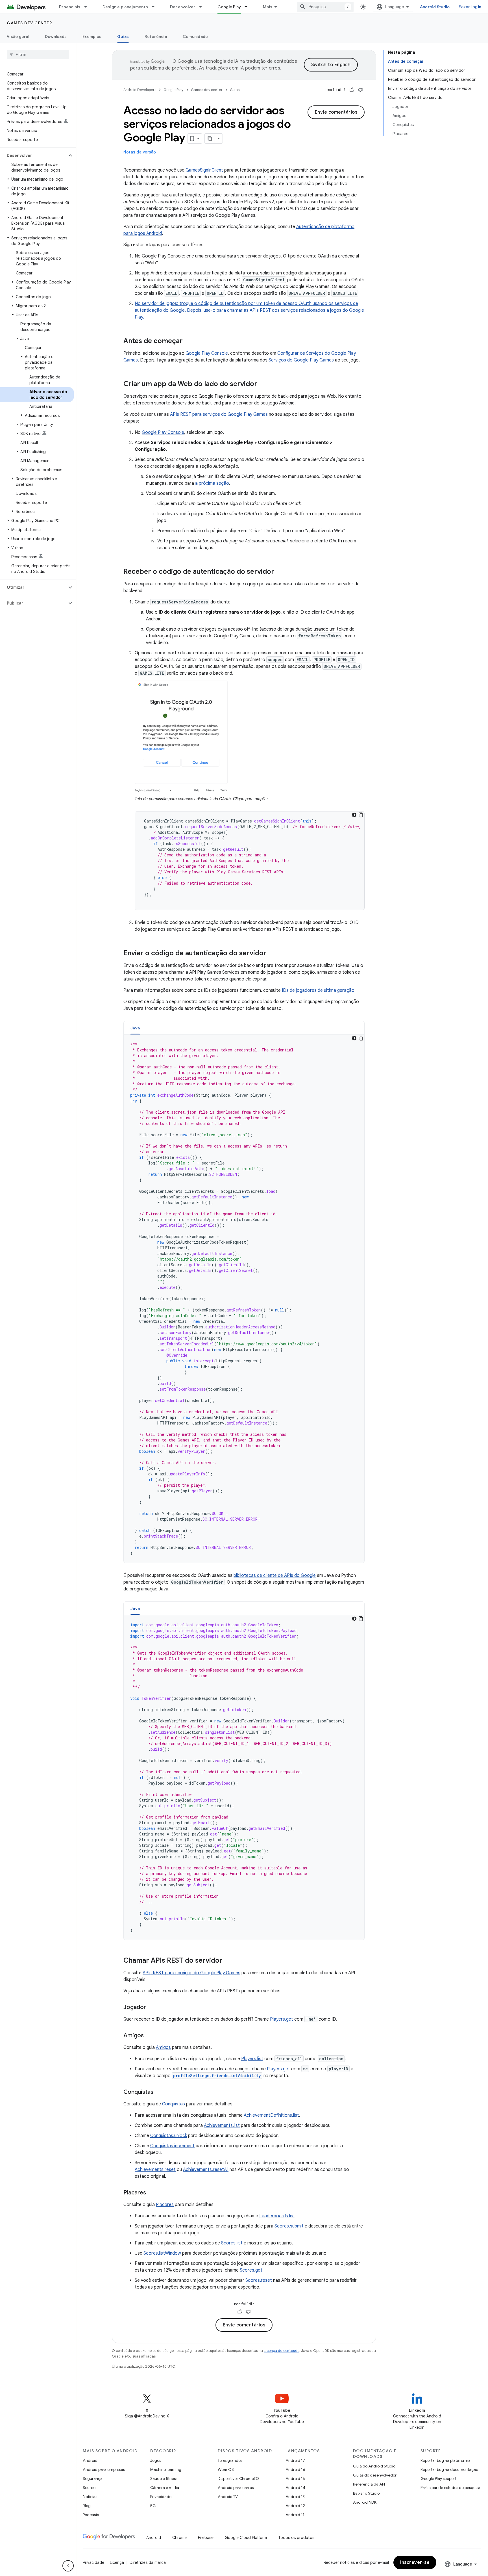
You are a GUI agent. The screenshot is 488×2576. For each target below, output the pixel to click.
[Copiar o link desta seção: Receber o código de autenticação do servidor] (280, 572)
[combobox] (325, 7)
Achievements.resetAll (206, 2170)
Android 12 (295, 2506)
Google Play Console (207, 353)
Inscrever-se (415, 2562)
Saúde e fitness (164, 2478)
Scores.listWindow (162, 2253)
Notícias (90, 2497)
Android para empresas (104, 2469)
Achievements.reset (155, 2170)
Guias (123, 36)
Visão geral (18, 36)
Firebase (206, 2538)
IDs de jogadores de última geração (318, 990)
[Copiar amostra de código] (361, 815)
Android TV (228, 2497)
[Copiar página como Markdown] (210, 138)
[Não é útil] (360, 90)
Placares (165, 2205)
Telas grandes (230, 2460)
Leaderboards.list (277, 2216)
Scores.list (232, 2243)
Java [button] (135, 1028)
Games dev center (29, 23)
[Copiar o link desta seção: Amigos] (149, 2036)
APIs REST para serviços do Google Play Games (219, 414)
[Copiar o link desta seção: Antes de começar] (188, 341)
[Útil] (352, 90)
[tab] (135, 1028)
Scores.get (251, 2270)
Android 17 (295, 2460)
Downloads (56, 36)
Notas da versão (140, 152)
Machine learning (166, 2469)
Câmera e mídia (165, 2488)
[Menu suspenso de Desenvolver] (203, 7)
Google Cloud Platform (246, 2538)
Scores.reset (259, 2280)
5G (153, 2506)
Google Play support (438, 2478)
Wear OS (226, 2469)
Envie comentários (336, 112)
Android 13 (295, 2497)
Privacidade (161, 2497)
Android (90, 2460)
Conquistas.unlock (169, 2136)
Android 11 (295, 2515)
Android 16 (295, 2469)
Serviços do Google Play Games (301, 360)
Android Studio (435, 7)
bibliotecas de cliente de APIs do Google (275, 1575)
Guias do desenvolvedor (375, 2475)
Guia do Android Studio (374, 2466)
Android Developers (140, 90)
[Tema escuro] (354, 815)
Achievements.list (222, 2125)
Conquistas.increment (172, 2146)
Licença (117, 2562)
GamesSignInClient (204, 170)
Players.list (252, 2059)
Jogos (156, 2460)
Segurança (93, 2478)
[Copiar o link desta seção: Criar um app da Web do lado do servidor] (263, 384)
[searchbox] (38, 55)
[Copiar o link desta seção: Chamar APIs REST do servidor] (228, 1961)
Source (89, 2488)
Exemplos (92, 36)
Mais (268, 7)
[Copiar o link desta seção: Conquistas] (159, 2092)
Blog (87, 2506)
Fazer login (470, 7)
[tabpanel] (244, 1299)
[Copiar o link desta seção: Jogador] (152, 2008)
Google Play (229, 7)
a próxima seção (212, 483)
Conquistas (174, 2104)
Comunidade (195, 36)
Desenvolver (183, 7)
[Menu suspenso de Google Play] (249, 7)
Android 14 (295, 2488)
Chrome (179, 2538)
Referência (156, 36)
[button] (33, 155)
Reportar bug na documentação (449, 2469)
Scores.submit (289, 2226)
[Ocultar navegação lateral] (68, 2566)
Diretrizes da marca (148, 2562)
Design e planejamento (125, 7)
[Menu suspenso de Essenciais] (88, 7)
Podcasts (91, 2515)
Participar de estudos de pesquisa (450, 2488)
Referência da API (369, 2484)
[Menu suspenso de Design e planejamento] (156, 7)
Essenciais (70, 7)
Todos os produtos (296, 2538)
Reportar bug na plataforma (445, 2460)
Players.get (282, 2019)
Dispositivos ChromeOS (239, 2478)
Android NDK (365, 2502)
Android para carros (236, 2488)
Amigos (163, 2047)
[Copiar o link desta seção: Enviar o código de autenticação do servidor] (272, 954)
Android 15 (295, 2478)
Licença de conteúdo (282, 2351)
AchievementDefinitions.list (271, 2115)
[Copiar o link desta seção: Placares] (152, 2193)
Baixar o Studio (366, 2493)
